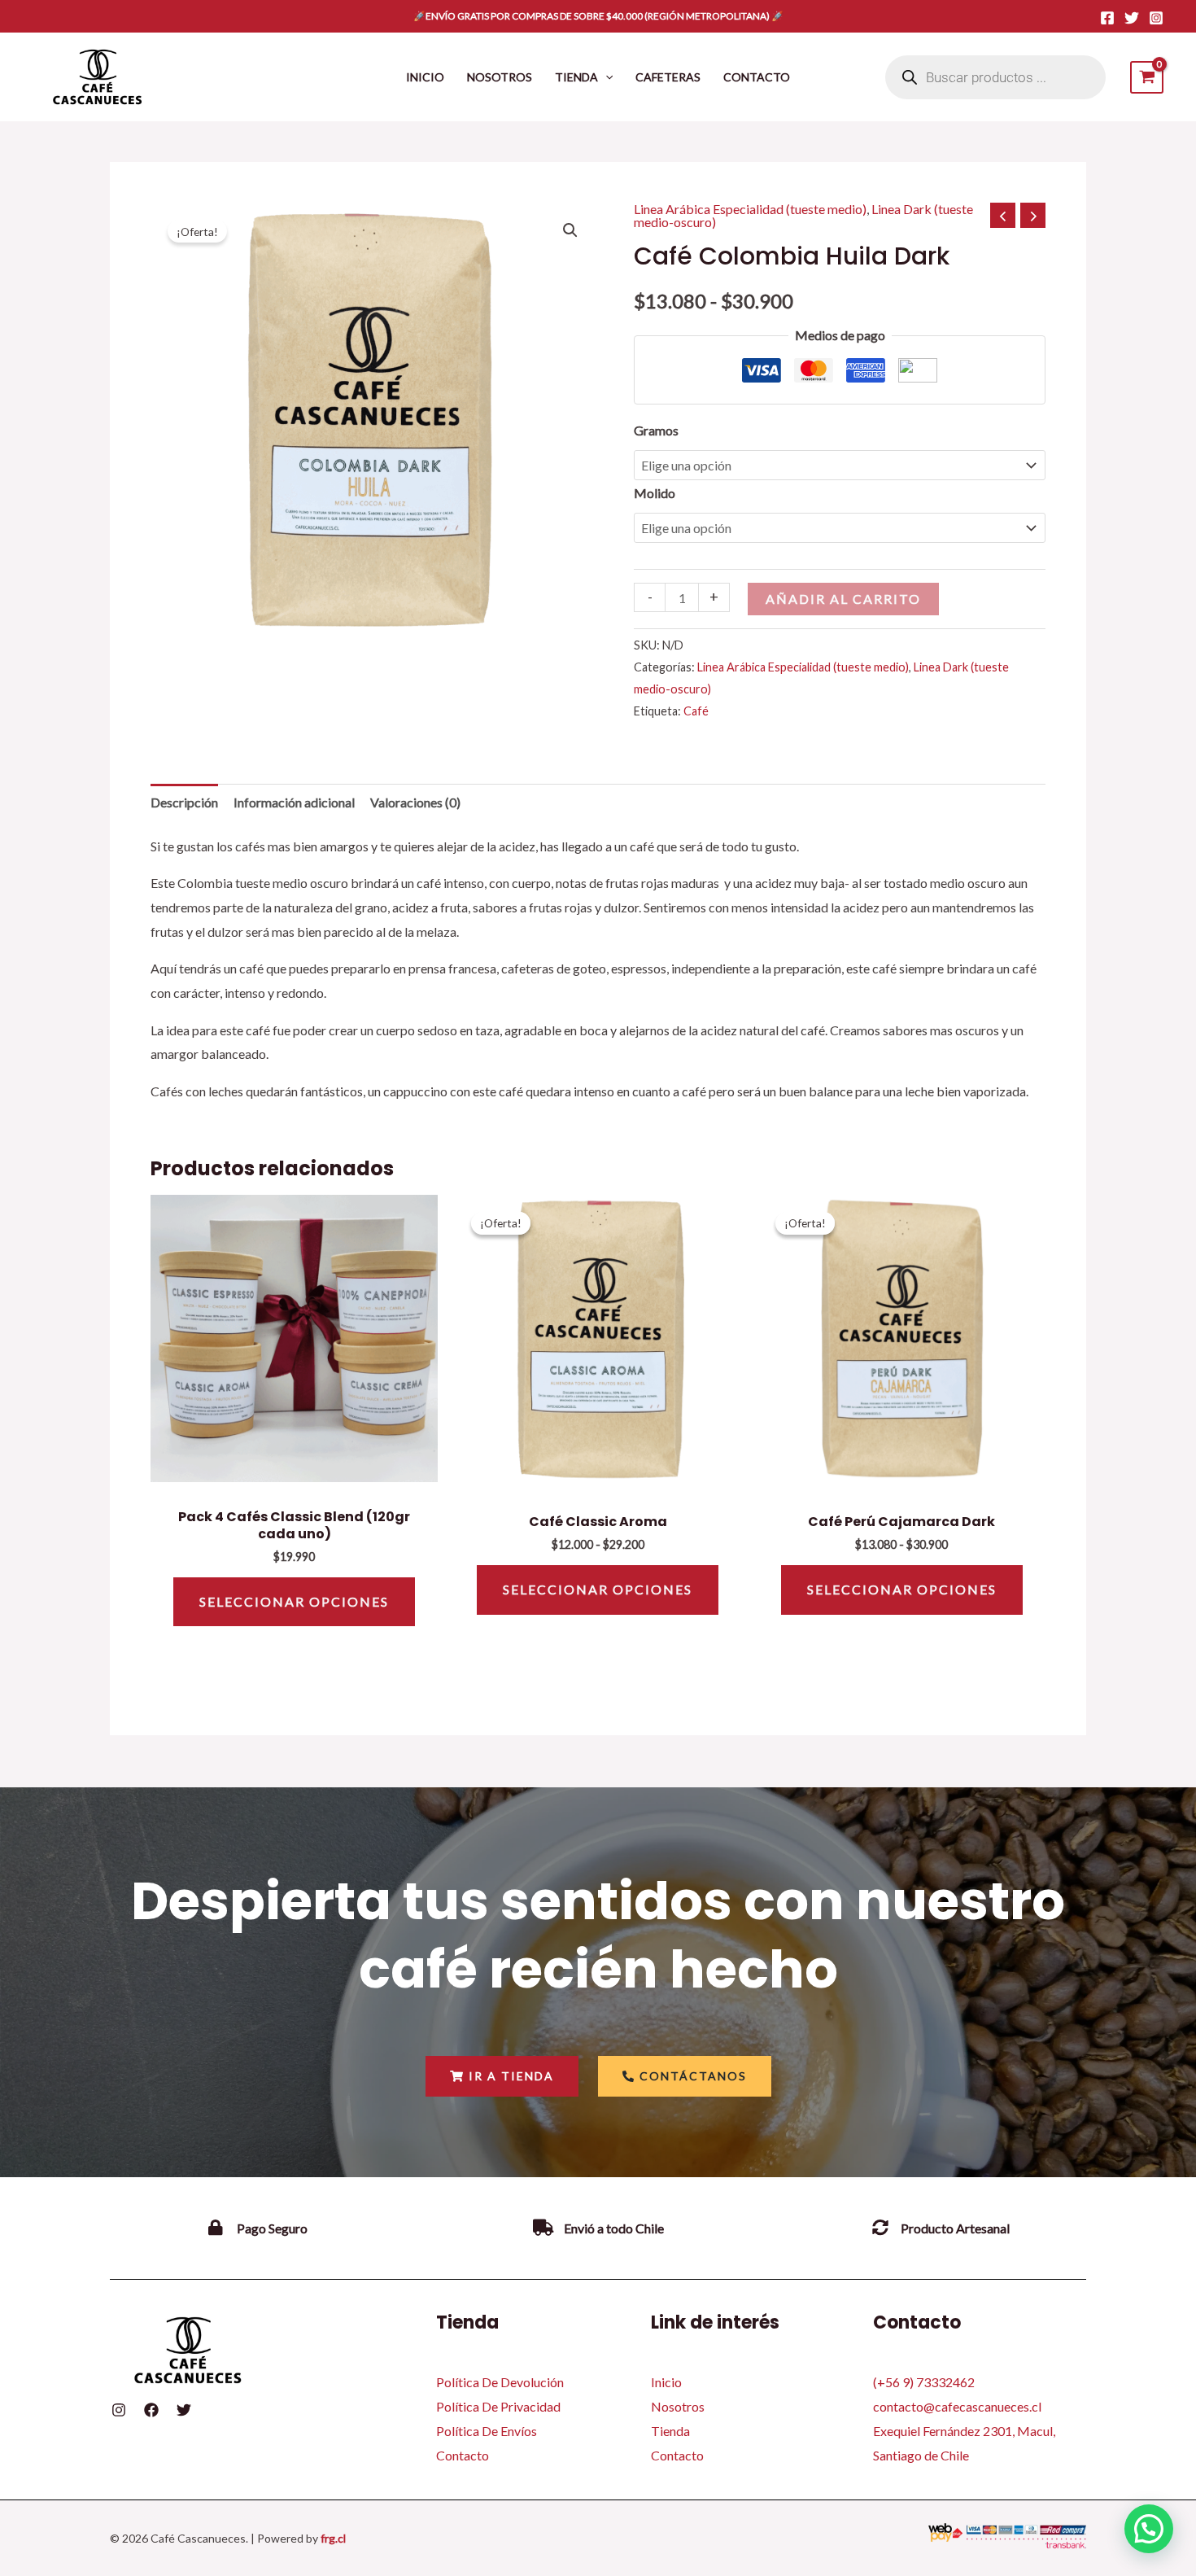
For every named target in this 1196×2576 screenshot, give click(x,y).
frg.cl (333, 2538)
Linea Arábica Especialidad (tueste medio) (750, 209)
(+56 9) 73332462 (924, 2382)
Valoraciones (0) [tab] (415, 802)
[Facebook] (1107, 18)
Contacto (463, 2455)
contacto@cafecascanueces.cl (957, 2406)
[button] (605, 77)
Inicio (666, 2382)
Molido (655, 493)
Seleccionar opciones (294, 1601)
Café (696, 711)
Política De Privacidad (498, 2406)
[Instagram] (1156, 18)
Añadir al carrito (843, 599)
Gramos (656, 430)
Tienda (670, 2431)
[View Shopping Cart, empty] (1147, 77)
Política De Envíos (487, 2431)
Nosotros (678, 2406)
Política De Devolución (500, 2382)
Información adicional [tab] (294, 802)
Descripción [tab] (184, 802)
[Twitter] (1132, 18)
